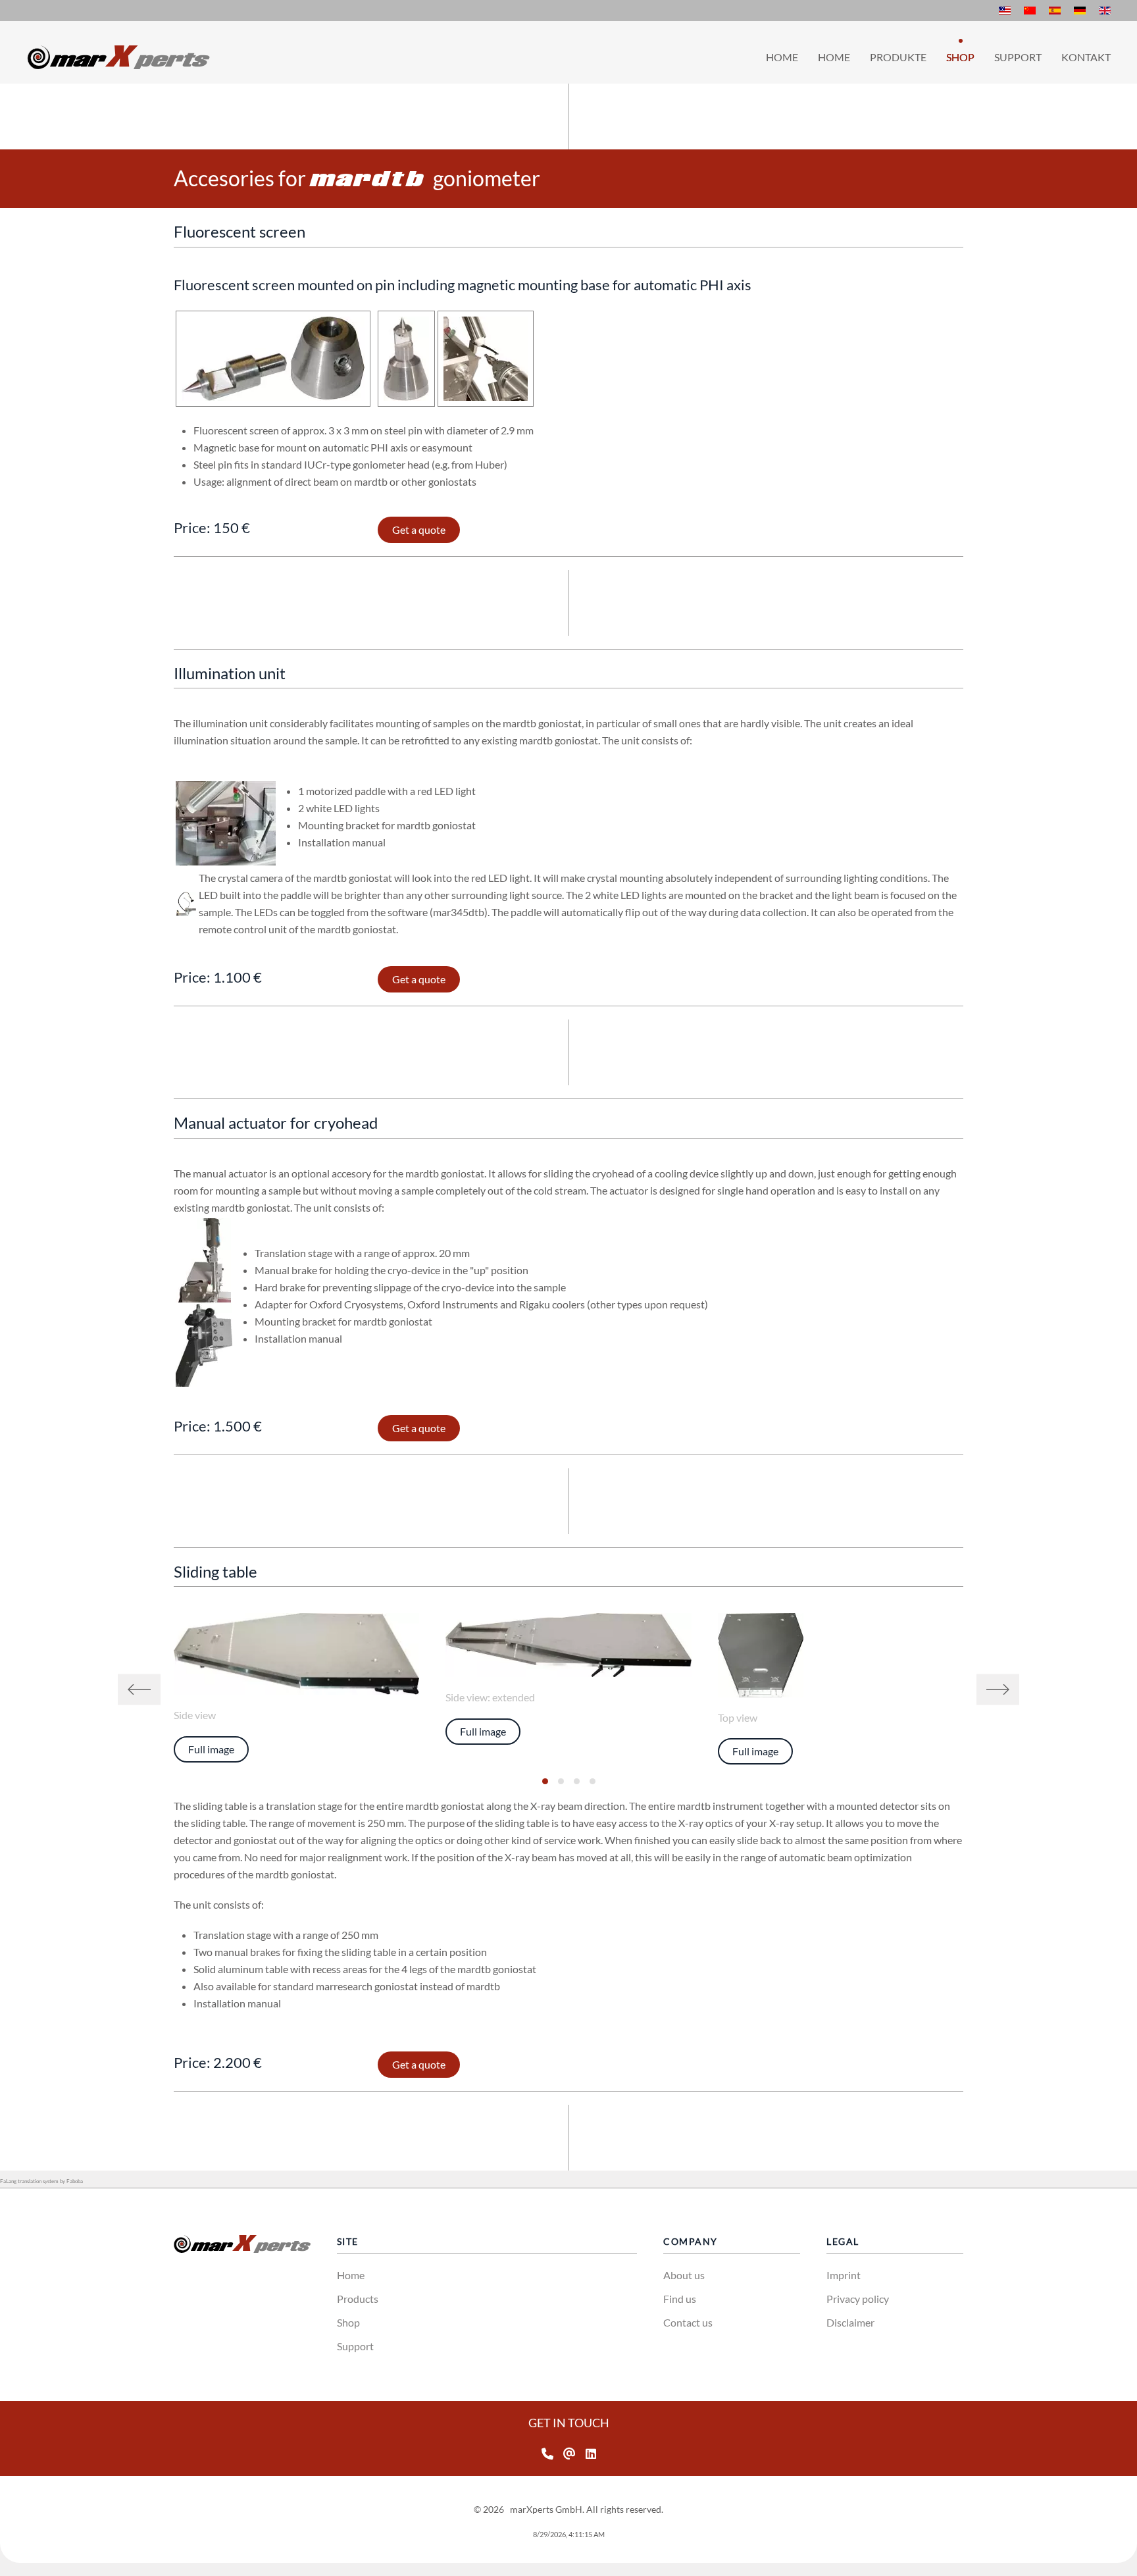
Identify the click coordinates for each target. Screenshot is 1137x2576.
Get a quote (419, 529)
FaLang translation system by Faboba (41, 2181)
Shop (348, 2322)
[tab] (545, 1781)
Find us (680, 2299)
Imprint (844, 2275)
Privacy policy (858, 2299)
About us (684, 2275)
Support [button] (1018, 57)
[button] (139, 1689)
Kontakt (1086, 57)
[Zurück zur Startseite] (118, 57)
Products (358, 2299)
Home (782, 57)
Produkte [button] (898, 57)
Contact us (688, 2322)
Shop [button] (960, 57)
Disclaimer (850, 2322)
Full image (211, 1749)
